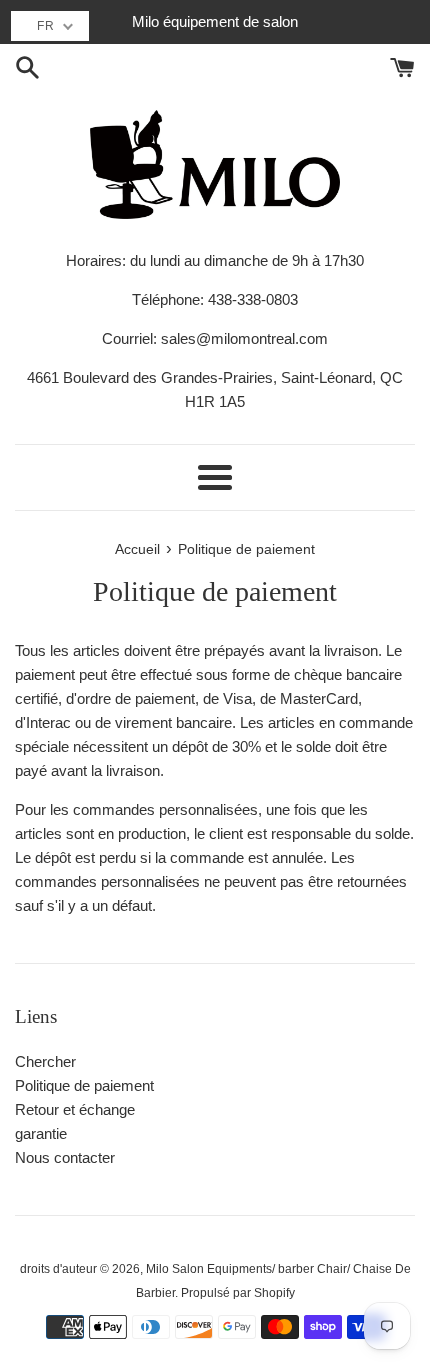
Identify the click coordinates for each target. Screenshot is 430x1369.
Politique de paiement (84, 1085)
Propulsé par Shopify (238, 1293)
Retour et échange (75, 1109)
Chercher (45, 1061)
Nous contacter (65, 1157)
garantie (41, 1133)
